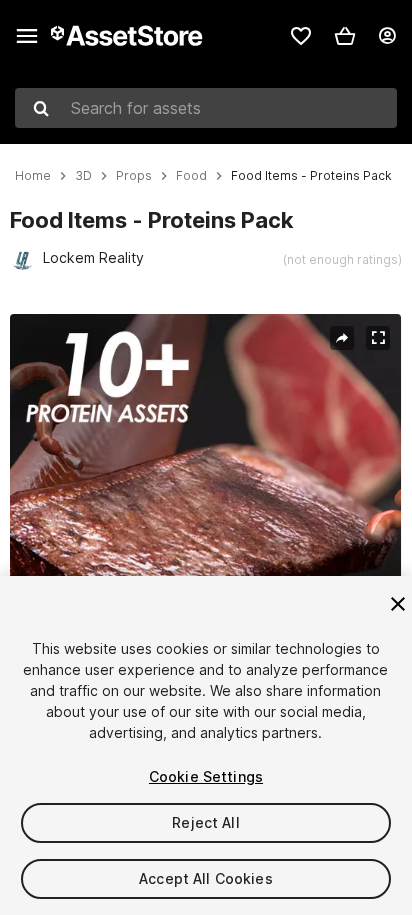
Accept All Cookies (206, 878)
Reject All (205, 822)
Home (33, 176)
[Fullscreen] (378, 338)
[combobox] (206, 108)
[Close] (398, 604)
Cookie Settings (206, 776)
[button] (345, 36)
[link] (301, 36)
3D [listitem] (83, 176)
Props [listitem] (134, 176)
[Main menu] (27, 36)
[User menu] (387, 36)
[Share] (342, 338)
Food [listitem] (191, 176)
